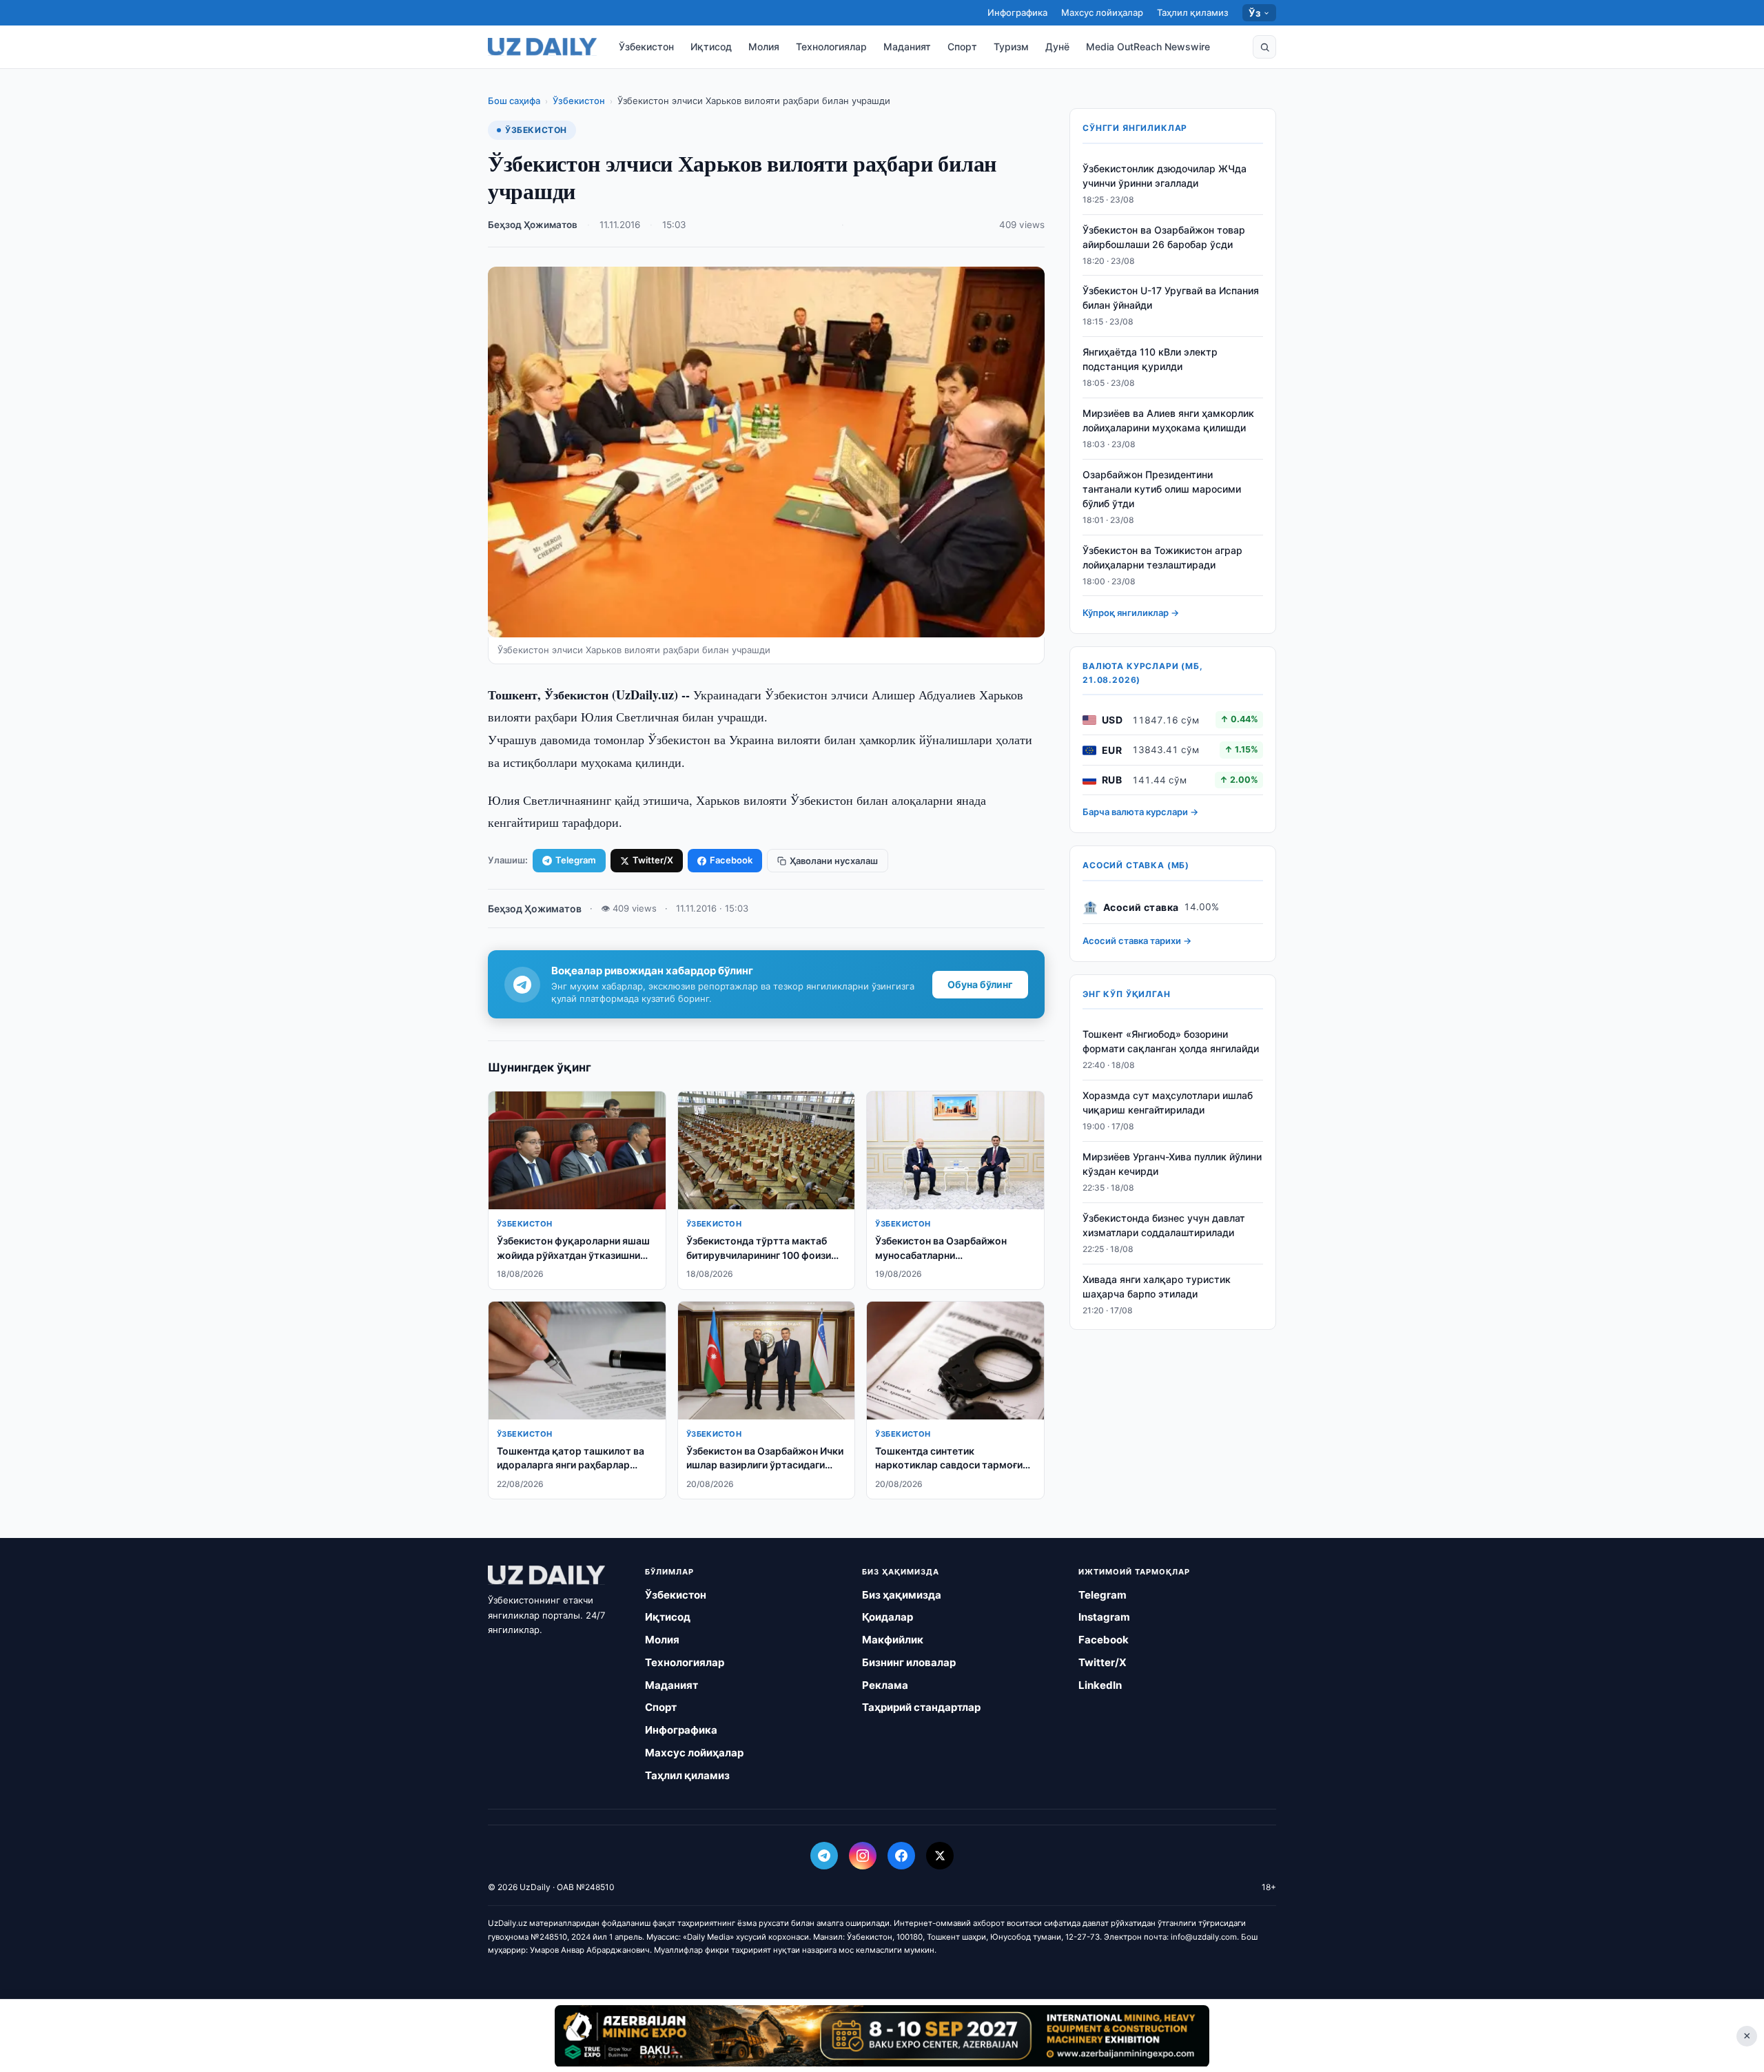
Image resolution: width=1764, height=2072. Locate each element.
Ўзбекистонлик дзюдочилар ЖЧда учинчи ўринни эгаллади (1165, 176)
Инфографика (1017, 12)
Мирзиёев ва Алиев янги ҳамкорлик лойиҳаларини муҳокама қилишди (1168, 420)
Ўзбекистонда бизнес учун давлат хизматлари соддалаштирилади (1164, 1225)
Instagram (1104, 1617)
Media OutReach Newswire (1148, 47)
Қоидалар (888, 1617)
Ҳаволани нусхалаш (834, 861)
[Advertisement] (882, 2035)
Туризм (1011, 47)
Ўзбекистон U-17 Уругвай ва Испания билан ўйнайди (1171, 298)
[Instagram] (863, 1856)
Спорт (962, 47)
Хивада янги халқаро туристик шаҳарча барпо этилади (1157, 1286)
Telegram (576, 860)
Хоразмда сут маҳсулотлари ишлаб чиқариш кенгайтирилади (1168, 1103)
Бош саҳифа (514, 101)
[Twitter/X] (940, 1856)
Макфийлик (893, 1640)
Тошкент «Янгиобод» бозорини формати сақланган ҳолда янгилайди (1171, 1042)
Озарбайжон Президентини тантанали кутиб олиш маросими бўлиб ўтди (1162, 489)
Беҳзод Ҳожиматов (533, 225)
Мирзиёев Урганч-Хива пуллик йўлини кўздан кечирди (1172, 1164)
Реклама (885, 1685)
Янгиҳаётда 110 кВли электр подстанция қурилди (1150, 360)
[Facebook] (901, 1856)
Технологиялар (831, 47)
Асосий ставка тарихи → (1137, 941)
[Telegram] (824, 1856)
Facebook (731, 860)
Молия (764, 47)
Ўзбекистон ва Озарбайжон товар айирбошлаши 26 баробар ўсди (1164, 237)
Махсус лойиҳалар (1102, 12)
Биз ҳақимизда (902, 1595)
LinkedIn (1100, 1685)
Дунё (1057, 47)
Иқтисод (711, 47)
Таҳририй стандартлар (921, 1707)
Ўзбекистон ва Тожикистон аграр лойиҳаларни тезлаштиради (1162, 557)
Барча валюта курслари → (1140, 812)
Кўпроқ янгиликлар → (1131, 613)
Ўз (1254, 13)
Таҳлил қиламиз (1193, 12)
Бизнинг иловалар (909, 1662)
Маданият (907, 47)
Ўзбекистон (646, 47)
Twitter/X (653, 860)
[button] (1264, 47)
